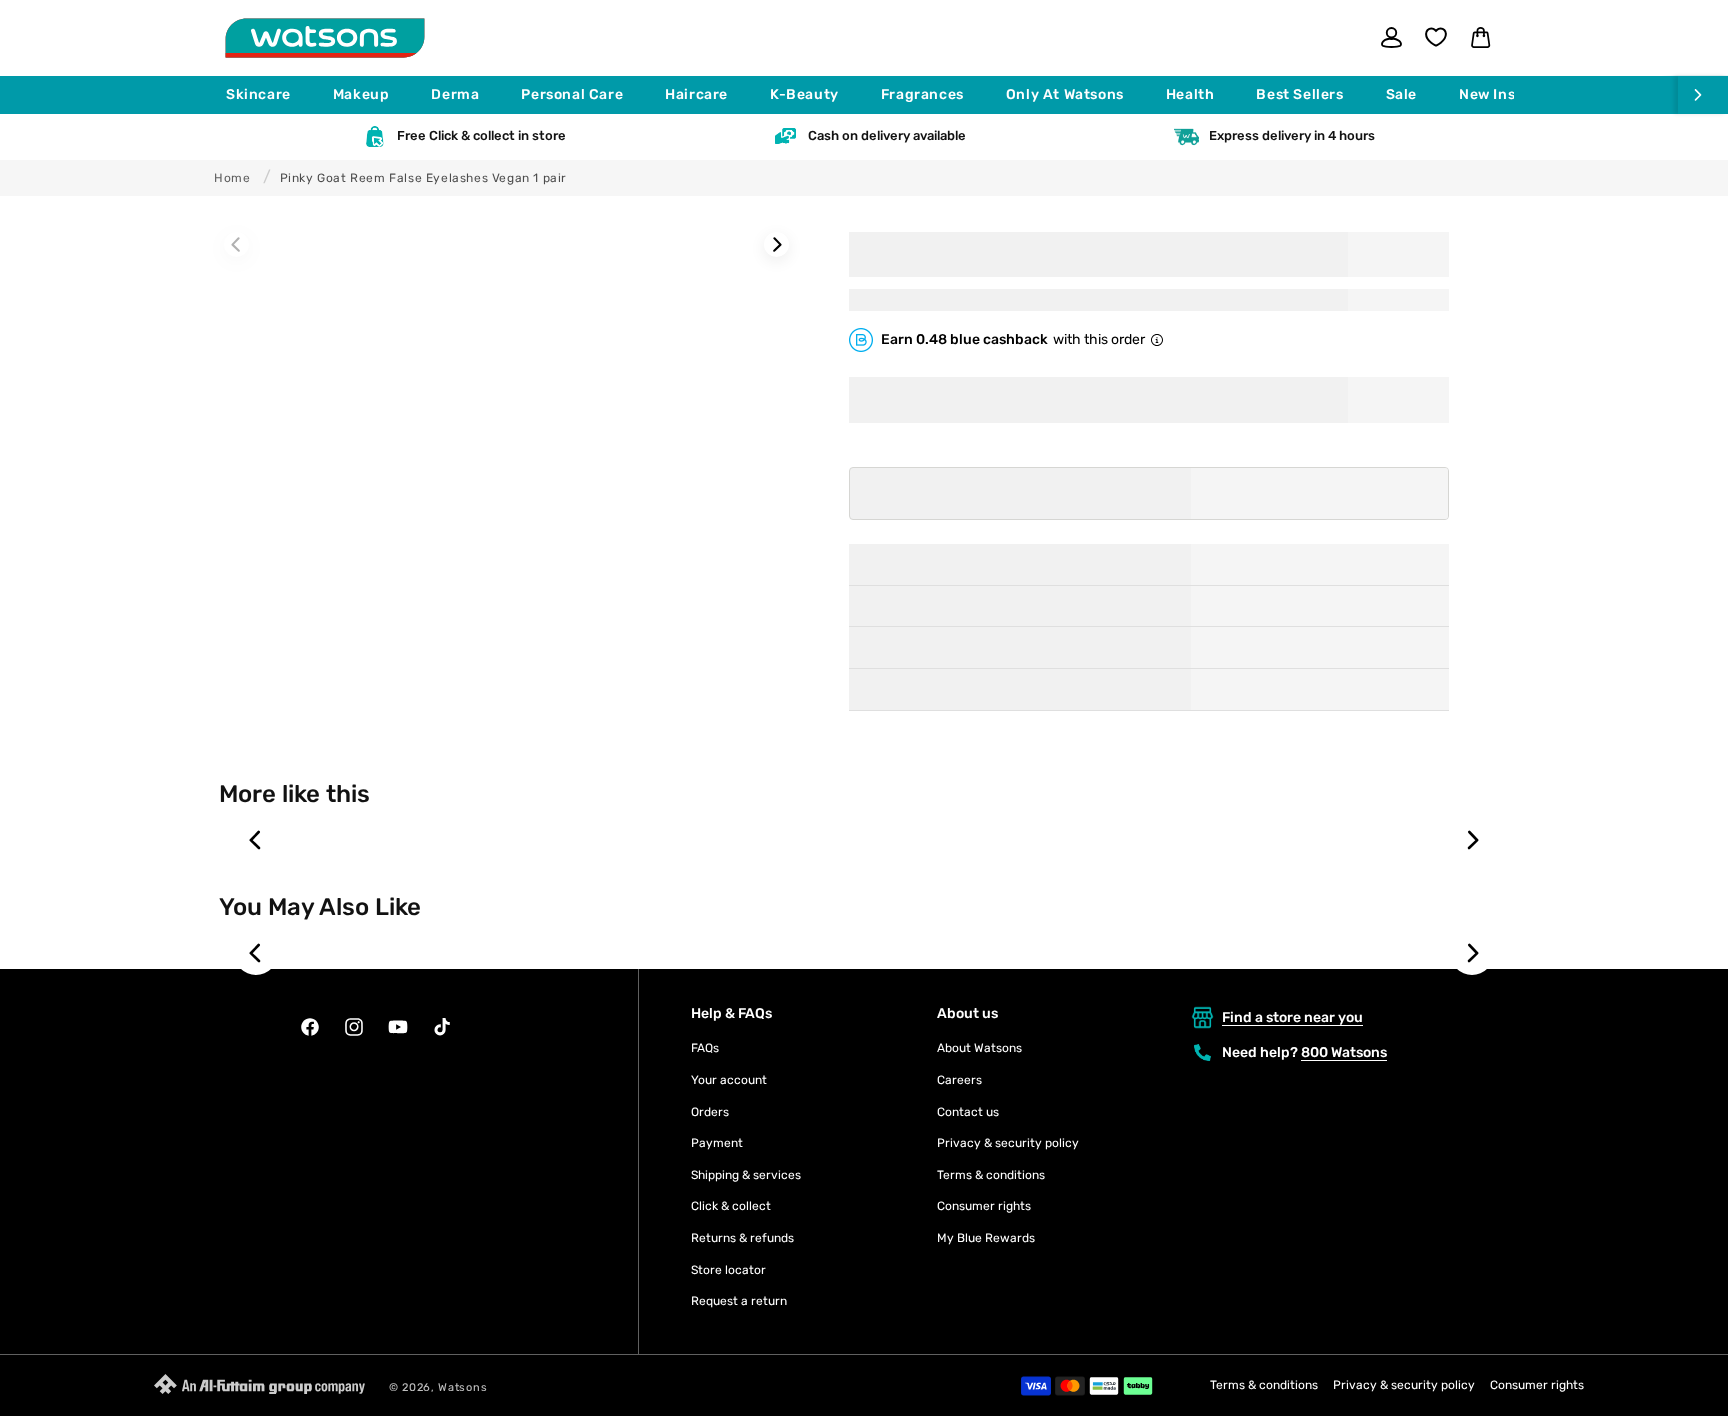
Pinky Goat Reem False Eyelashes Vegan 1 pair (423, 178)
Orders (710, 1112)
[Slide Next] (776, 244)
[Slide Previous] (236, 244)
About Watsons (979, 1048)
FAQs (705, 1048)
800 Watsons (1344, 1052)
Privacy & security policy (1008, 1143)
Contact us (968, 1112)
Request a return (739, 1301)
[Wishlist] (1436, 37)
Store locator (728, 1270)
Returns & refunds (742, 1238)
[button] (267, 95)
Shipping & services (746, 1175)
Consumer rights (984, 1206)
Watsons (462, 1387)
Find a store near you (1292, 1017)
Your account (729, 1080)
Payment (717, 1143)
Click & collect (731, 1206)
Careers (959, 1080)
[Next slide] (1472, 840)
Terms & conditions (991, 1175)
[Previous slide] (256, 840)
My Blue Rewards (986, 1238)
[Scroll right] (1703, 95)
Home (232, 178)
